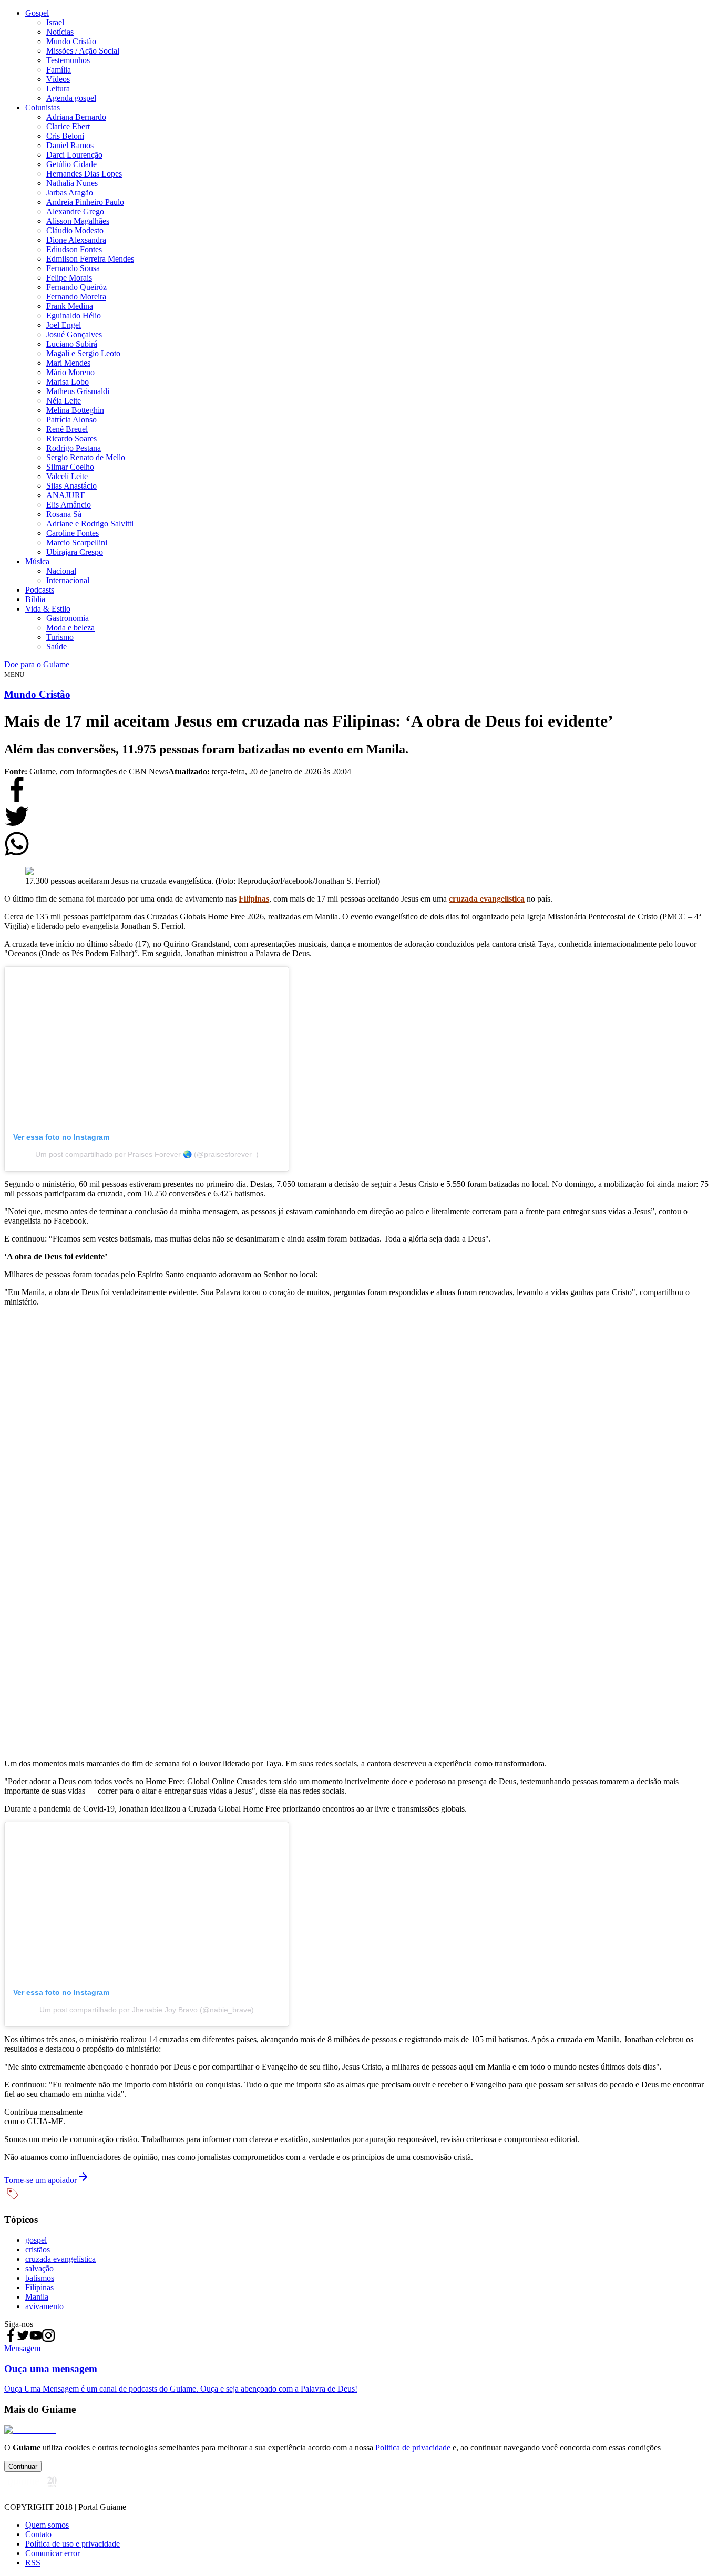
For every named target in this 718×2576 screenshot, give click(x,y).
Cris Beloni (65, 136)
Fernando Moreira (76, 297)
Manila (37, 2297)
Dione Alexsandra (76, 240)
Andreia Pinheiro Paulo (85, 202)
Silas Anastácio (71, 486)
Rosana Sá (64, 514)
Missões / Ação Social (83, 51)
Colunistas (43, 107)
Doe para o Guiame (37, 664)
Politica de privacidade (413, 2448)
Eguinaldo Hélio (74, 315)
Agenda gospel (71, 98)
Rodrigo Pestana (74, 448)
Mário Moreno (70, 372)
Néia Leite (64, 401)
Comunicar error (53, 2553)
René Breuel (67, 429)
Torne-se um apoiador (40, 2180)
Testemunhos (68, 60)
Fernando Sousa (73, 268)
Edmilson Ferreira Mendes (90, 259)
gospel (36, 2240)
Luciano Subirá (72, 344)
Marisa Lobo (68, 382)
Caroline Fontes (73, 533)
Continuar (23, 2466)
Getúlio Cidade (71, 164)
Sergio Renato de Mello (86, 457)
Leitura (58, 89)
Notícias (60, 32)
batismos (40, 2278)
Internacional (68, 580)
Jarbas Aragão (70, 193)
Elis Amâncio (69, 505)
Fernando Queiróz (76, 287)
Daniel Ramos (70, 145)
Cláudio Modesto (75, 230)
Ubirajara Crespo (75, 552)
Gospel (37, 13)
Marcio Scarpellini (77, 542)
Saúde (57, 646)
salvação (39, 2268)
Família (59, 70)
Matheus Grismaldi (78, 391)
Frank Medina (70, 306)
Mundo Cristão (71, 41)
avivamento (44, 2306)
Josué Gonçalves (74, 334)
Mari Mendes (68, 363)
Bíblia (35, 599)
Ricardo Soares (71, 438)
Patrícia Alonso (71, 420)
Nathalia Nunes (72, 183)
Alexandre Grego (75, 211)
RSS (33, 2563)
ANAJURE (66, 495)
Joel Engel (64, 325)
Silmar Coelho (70, 467)
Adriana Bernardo (76, 117)
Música (37, 561)
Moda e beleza (70, 628)
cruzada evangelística (60, 2259)
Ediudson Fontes (74, 249)
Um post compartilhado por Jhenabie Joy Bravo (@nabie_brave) (147, 2010)
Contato (38, 2534)
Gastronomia (68, 618)
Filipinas (39, 2287)
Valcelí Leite (67, 476)
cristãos (38, 2249)
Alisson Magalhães (78, 221)
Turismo (60, 637)
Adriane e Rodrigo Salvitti (90, 524)
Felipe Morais (69, 278)
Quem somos (47, 2525)
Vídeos (58, 79)
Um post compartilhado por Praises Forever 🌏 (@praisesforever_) (147, 1154)
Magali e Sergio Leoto (83, 353)
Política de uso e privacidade (73, 2544)
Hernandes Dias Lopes (84, 174)
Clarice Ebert (68, 126)
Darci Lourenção (74, 155)
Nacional (61, 571)
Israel (55, 22)
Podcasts (40, 590)
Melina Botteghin (75, 410)
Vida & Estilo (48, 609)
